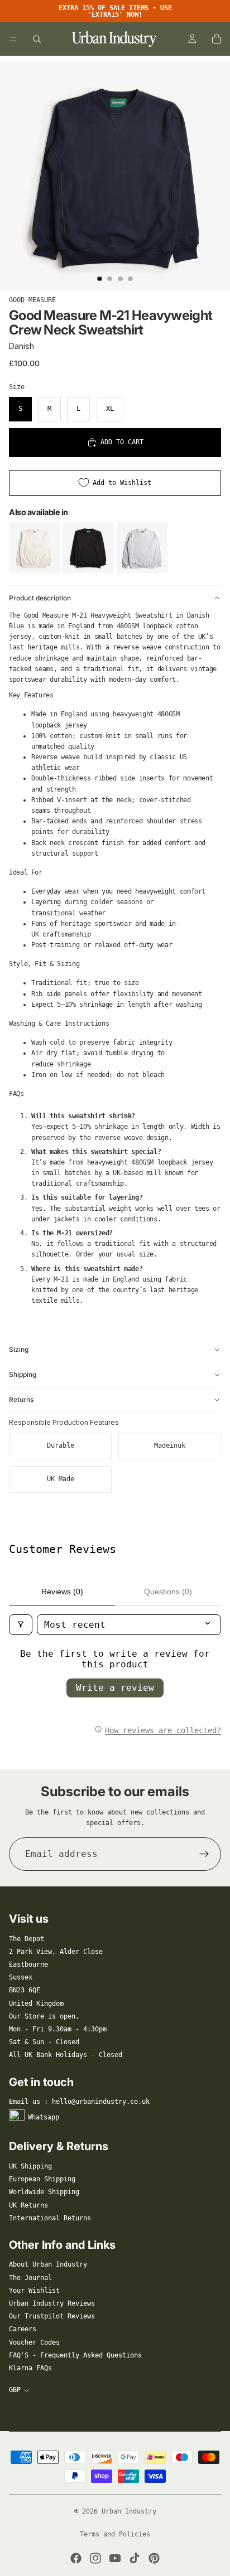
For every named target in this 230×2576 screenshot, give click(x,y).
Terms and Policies (115, 2534)
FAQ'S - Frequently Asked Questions (75, 2355)
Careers (23, 2329)
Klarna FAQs (30, 2368)
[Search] (37, 39)
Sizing (19, 1349)
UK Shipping (30, 2166)
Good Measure (32, 300)
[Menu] (13, 39)
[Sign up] (204, 1854)
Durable (61, 1445)
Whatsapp (44, 2117)
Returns (21, 1399)
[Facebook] (76, 2558)
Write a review (115, 1688)
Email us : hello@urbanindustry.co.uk (79, 2102)
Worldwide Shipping (44, 2192)
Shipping (23, 1374)
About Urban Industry (48, 2264)
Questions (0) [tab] (168, 1592)
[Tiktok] (135, 2558)
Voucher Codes (34, 2342)
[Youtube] (115, 2558)
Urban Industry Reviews (52, 2303)
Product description (40, 598)
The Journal (30, 2278)
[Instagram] (95, 2558)
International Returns (50, 2218)
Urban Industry (129, 2511)
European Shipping (42, 2179)
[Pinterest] (154, 2558)
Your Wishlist (34, 2291)
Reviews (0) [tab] (62, 1592)
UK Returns (28, 2205)
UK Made (61, 1479)
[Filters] (21, 1625)
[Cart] (217, 39)
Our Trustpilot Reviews (52, 2316)
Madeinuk (170, 1445)
